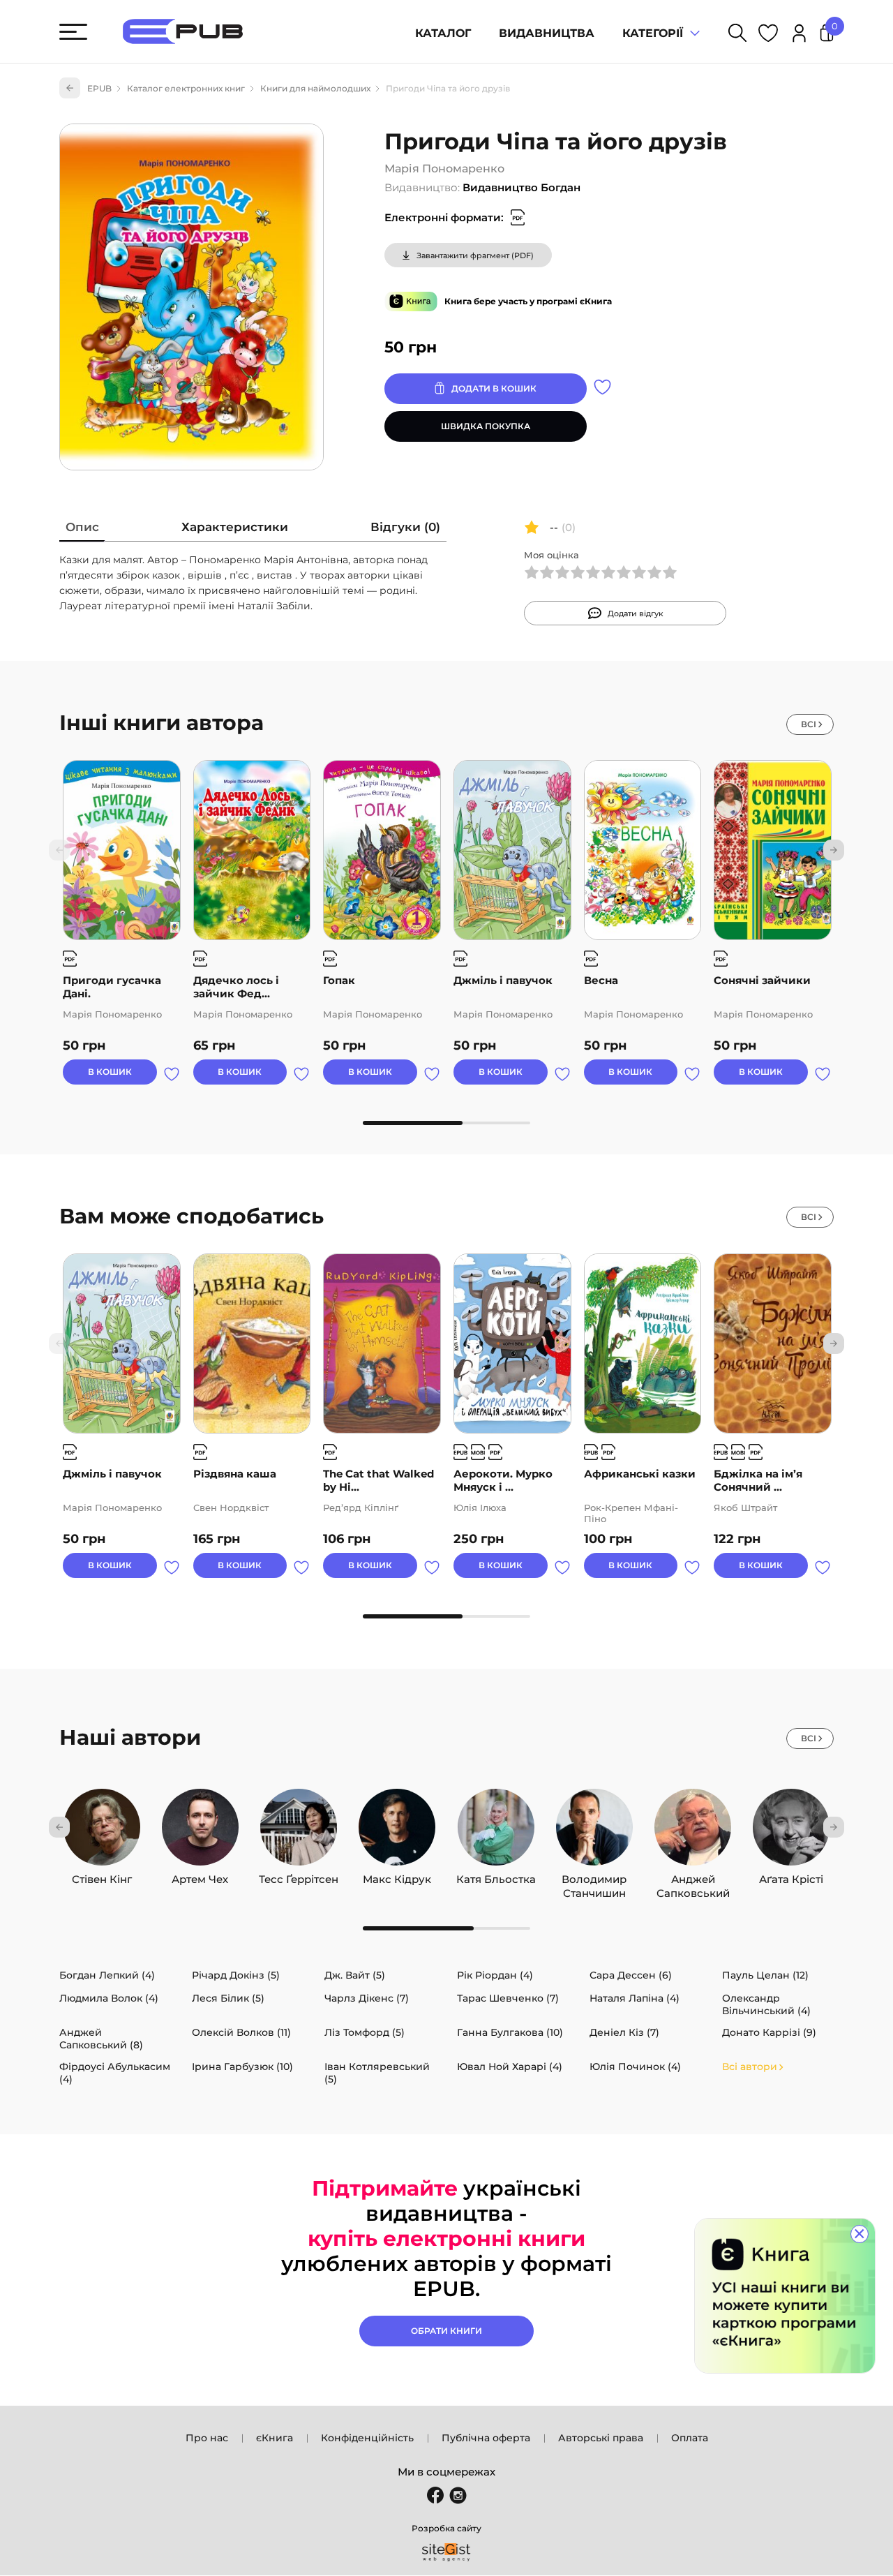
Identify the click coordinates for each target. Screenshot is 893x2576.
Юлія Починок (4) (635, 2067)
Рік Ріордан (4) (495, 1975)
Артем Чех (200, 1876)
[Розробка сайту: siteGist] (446, 2552)
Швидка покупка (486, 426)
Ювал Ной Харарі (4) (510, 2067)
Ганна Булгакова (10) (510, 2032)
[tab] (82, 530)
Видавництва (547, 33)
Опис (82, 527)
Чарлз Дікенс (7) (367, 1998)
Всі (809, 724)
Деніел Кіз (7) (624, 2032)
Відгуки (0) (405, 527)
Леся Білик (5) (228, 1998)
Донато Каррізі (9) (769, 2032)
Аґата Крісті (791, 1876)
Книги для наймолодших (315, 88)
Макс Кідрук (397, 1876)
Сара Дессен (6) (631, 1975)
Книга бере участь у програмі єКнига (528, 301)
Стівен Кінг (102, 1876)
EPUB (99, 88)
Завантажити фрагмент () (475, 255)
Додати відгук (636, 613)
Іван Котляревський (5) (377, 2073)
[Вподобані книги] (768, 35)
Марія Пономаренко (444, 169)
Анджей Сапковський (693, 1876)
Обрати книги (446, 2331)
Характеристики (235, 527)
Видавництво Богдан (521, 187)
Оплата (690, 2438)
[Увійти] (799, 35)
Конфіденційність (367, 2438)
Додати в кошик (494, 388)
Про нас (207, 2438)
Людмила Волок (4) (109, 1998)
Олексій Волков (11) (241, 2032)
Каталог (443, 33)
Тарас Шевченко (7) (508, 1998)
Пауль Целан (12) (765, 1975)
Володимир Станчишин (594, 1876)
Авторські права (601, 2438)
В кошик (110, 1072)
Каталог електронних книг (186, 88)
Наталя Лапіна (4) (635, 1998)
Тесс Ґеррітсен (299, 1876)
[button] (834, 850)
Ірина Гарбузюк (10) (242, 2067)
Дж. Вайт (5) (355, 1975)
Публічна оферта (486, 2438)
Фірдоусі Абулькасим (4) (115, 2073)
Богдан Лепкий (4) (107, 1975)
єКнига (275, 2438)
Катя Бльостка (496, 1876)
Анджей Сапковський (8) (101, 2039)
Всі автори (750, 2067)
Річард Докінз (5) (236, 1975)
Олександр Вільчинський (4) (766, 2004)
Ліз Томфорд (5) (365, 2032)
